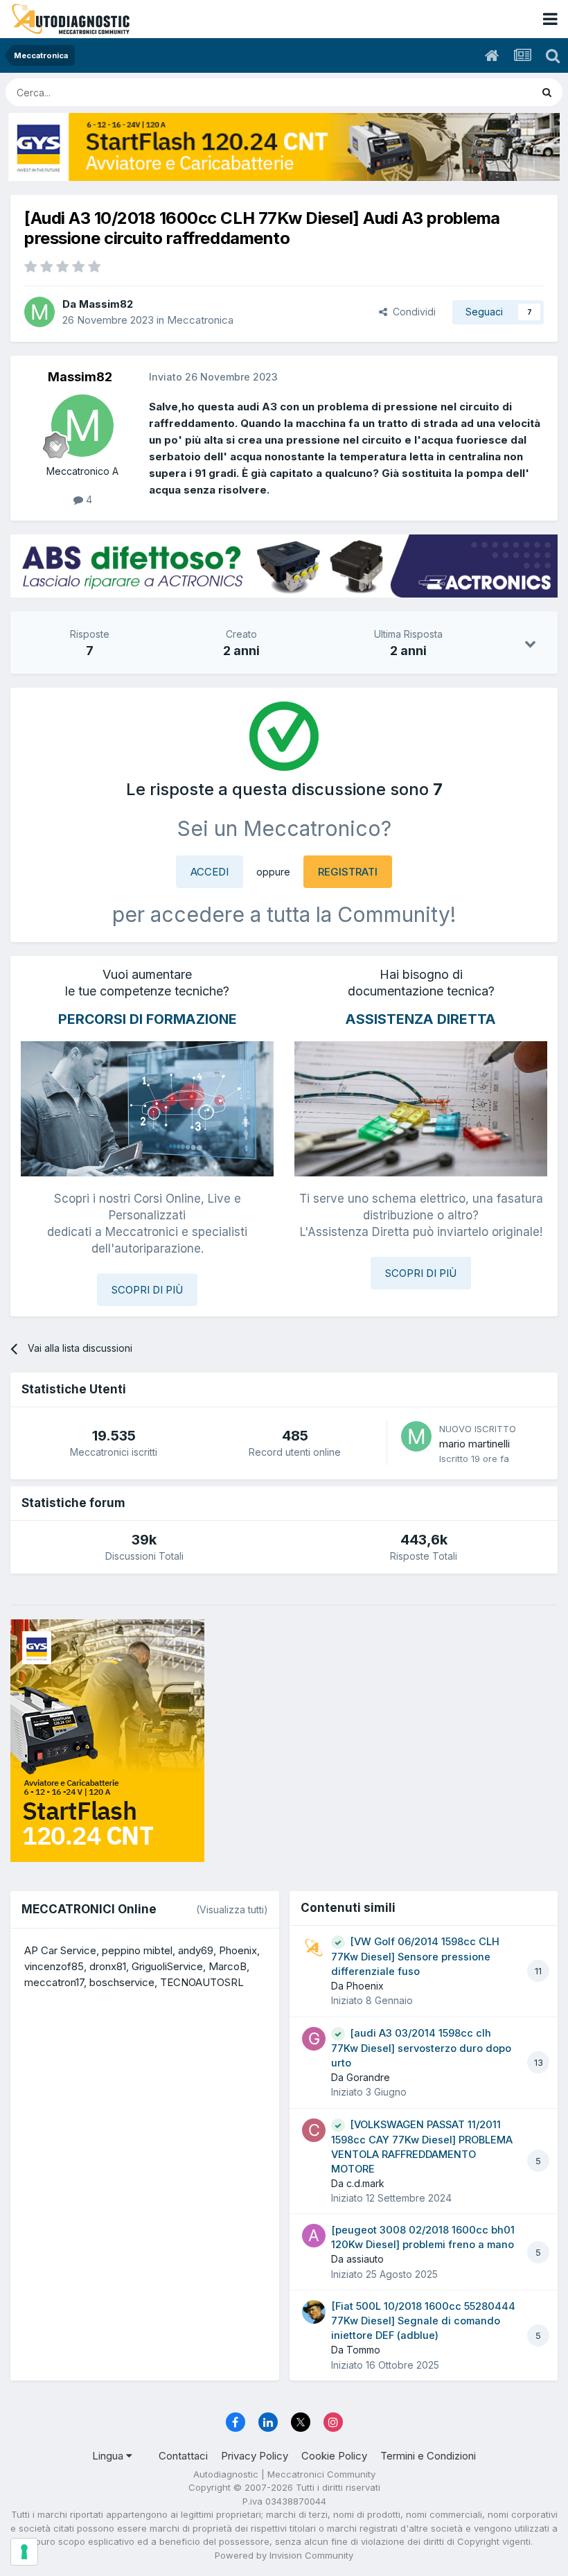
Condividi (411, 312)
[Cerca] (547, 92)
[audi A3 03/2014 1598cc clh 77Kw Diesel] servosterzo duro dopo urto (421, 2048)
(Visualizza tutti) (232, 1909)
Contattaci (183, 2456)
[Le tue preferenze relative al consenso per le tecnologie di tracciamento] (24, 2552)
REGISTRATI (348, 872)
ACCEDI (210, 872)
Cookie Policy (334, 2456)
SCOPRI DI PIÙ (147, 1290)
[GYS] (284, 147)
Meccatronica (200, 320)
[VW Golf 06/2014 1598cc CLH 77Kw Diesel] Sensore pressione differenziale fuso (415, 1957)
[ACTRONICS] (284, 566)
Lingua (109, 2456)
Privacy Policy (255, 2456)
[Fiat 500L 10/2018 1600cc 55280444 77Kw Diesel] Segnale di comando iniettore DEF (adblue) (423, 2321)
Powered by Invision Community (284, 2555)
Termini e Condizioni (428, 2456)
